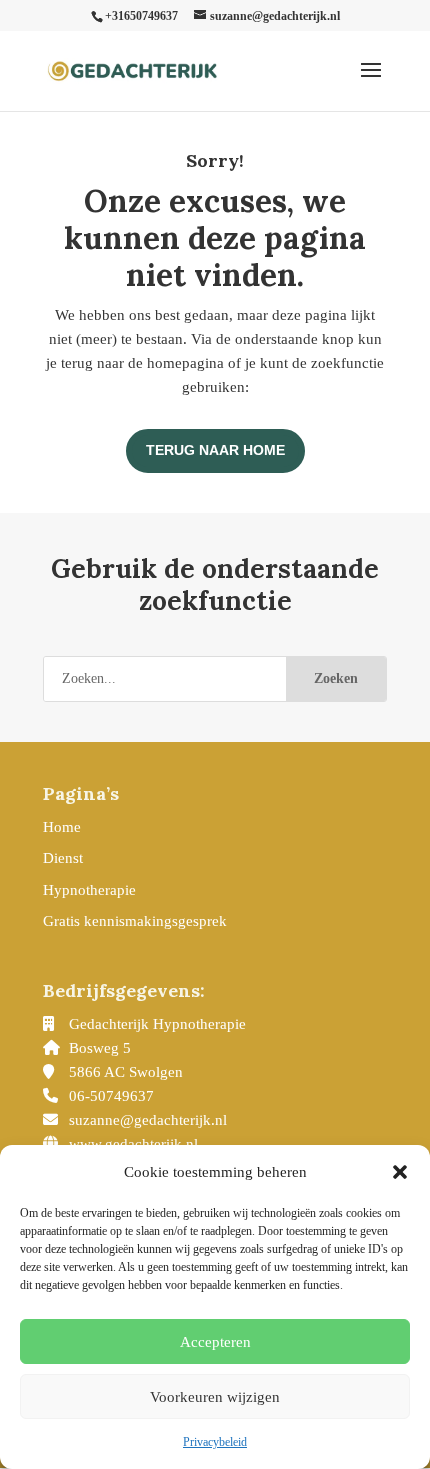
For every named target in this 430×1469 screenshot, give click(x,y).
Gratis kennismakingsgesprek (135, 921)
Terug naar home (215, 450)
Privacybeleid (215, 1442)
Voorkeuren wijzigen (215, 1397)
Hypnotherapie (89, 890)
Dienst (63, 858)
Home (62, 827)
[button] (400, 1172)
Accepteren (215, 1342)
